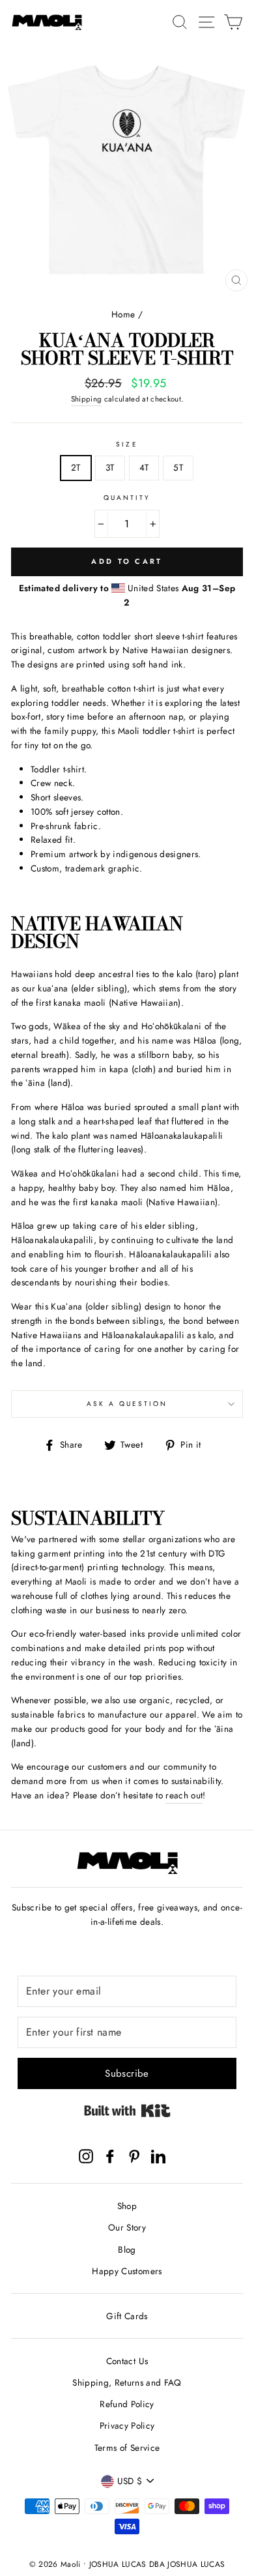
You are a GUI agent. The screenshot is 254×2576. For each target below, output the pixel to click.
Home (123, 314)
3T (110, 467)
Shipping (87, 399)
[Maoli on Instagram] (86, 2156)
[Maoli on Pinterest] (134, 2156)
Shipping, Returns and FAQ (127, 2382)
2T (76, 467)
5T (178, 467)
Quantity (127, 498)
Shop (127, 2206)
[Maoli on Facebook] (110, 2156)
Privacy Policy (127, 2425)
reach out (184, 1795)
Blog (127, 2249)
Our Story (127, 2227)
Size (127, 444)
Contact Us (127, 2361)
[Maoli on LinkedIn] (158, 2156)
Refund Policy (127, 2404)
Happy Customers (127, 2271)
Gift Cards (127, 2316)
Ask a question (127, 1404)
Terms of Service (127, 2448)
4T (144, 467)
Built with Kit (127, 2111)
